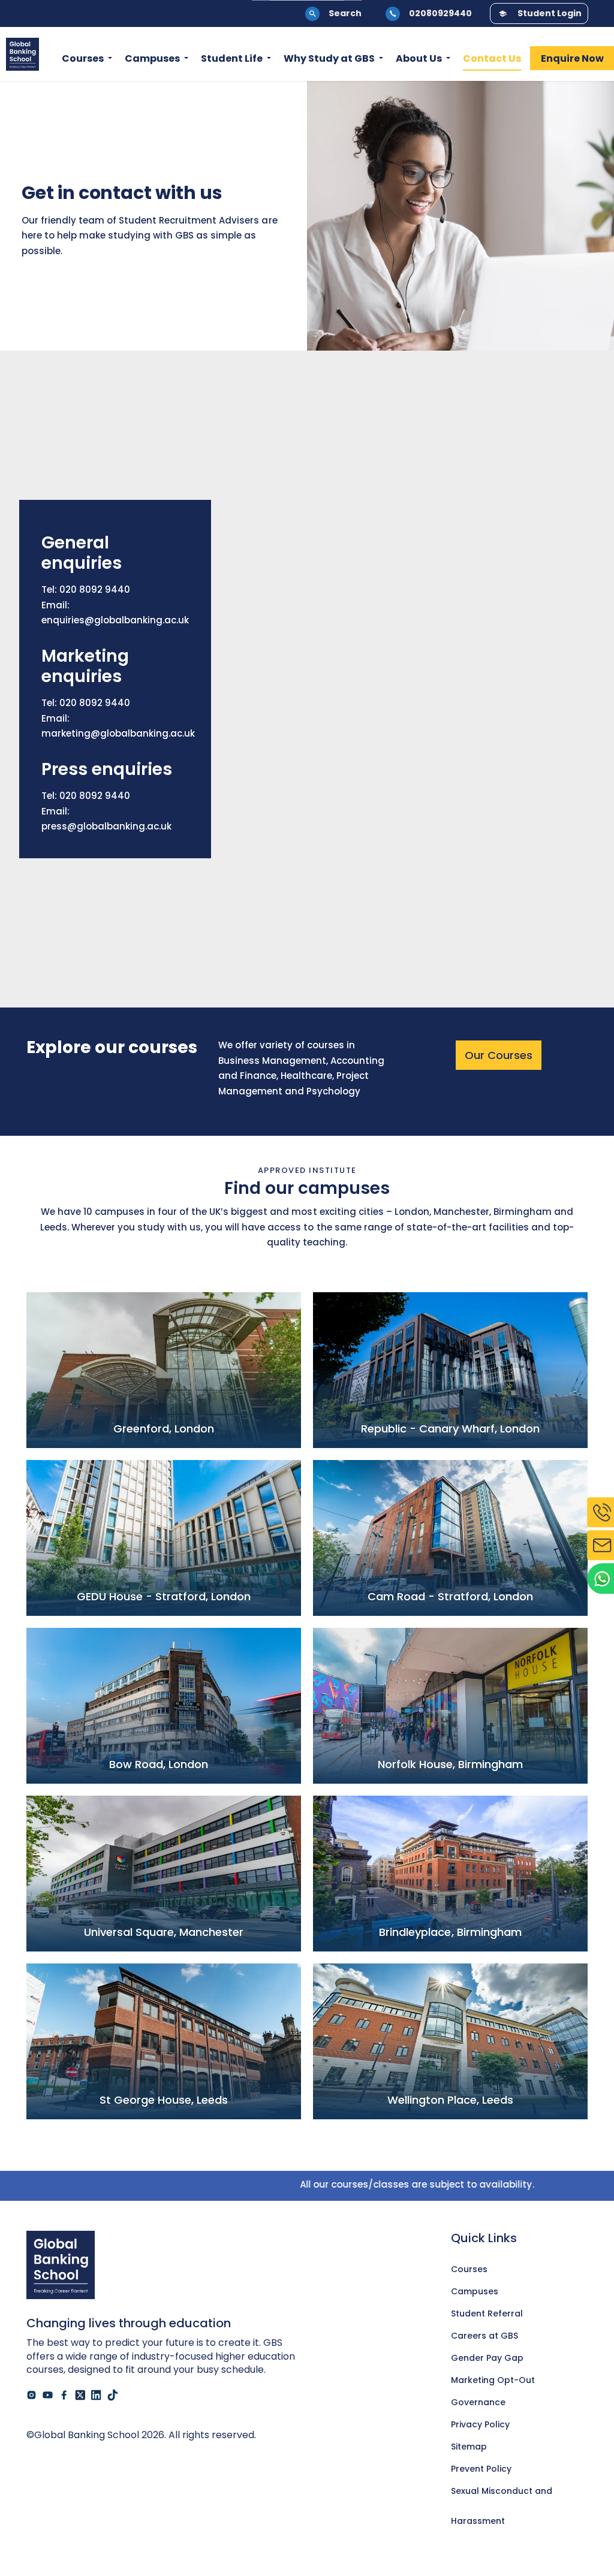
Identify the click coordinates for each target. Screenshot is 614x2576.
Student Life (232, 58)
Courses (83, 58)
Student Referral (487, 2313)
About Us (419, 58)
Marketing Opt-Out (493, 2380)
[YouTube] (48, 2395)
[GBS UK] (22, 54)
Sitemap (469, 2447)
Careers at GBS (484, 2336)
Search (345, 13)
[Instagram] (31, 2395)
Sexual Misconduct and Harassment (502, 2495)
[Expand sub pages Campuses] (186, 59)
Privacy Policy (480, 2424)
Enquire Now (572, 58)
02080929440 (440, 13)
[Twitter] (80, 2395)
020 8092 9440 (95, 589)
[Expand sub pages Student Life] (269, 59)
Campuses (152, 58)
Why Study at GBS (329, 58)
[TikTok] (112, 2395)
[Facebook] (64, 2395)
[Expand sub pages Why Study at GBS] (381, 59)
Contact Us (492, 58)
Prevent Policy (481, 2469)
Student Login (550, 13)
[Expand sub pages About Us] (448, 59)
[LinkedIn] (96, 2395)
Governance (478, 2402)
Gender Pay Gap (487, 2358)
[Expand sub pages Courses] (110, 59)
